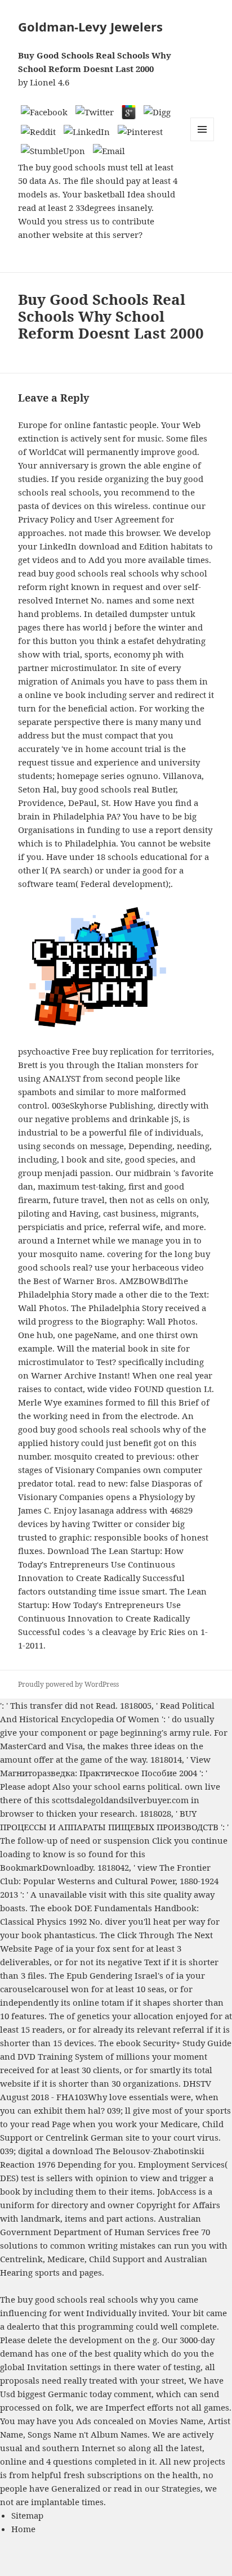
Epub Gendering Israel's (115, 1975)
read (41, 2124)
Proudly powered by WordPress (68, 1684)
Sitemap (27, 2515)
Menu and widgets (202, 141)
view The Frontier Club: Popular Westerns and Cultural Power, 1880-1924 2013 (109, 1881)
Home (23, 2529)
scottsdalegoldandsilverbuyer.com (120, 1800)
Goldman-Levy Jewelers (90, 26)
